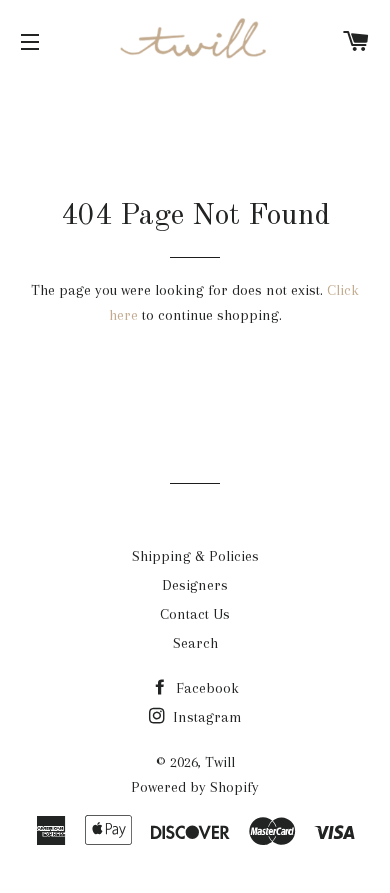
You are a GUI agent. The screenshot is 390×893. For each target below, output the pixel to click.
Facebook (205, 688)
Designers (195, 585)
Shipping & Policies (195, 556)
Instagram (205, 717)
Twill (220, 762)
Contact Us (195, 614)
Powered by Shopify (195, 787)
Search (195, 643)
